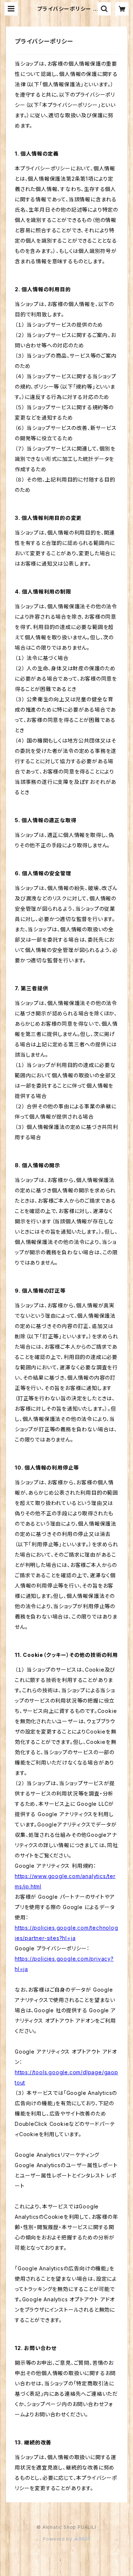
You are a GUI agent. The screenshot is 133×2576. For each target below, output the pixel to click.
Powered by (58, 2539)
